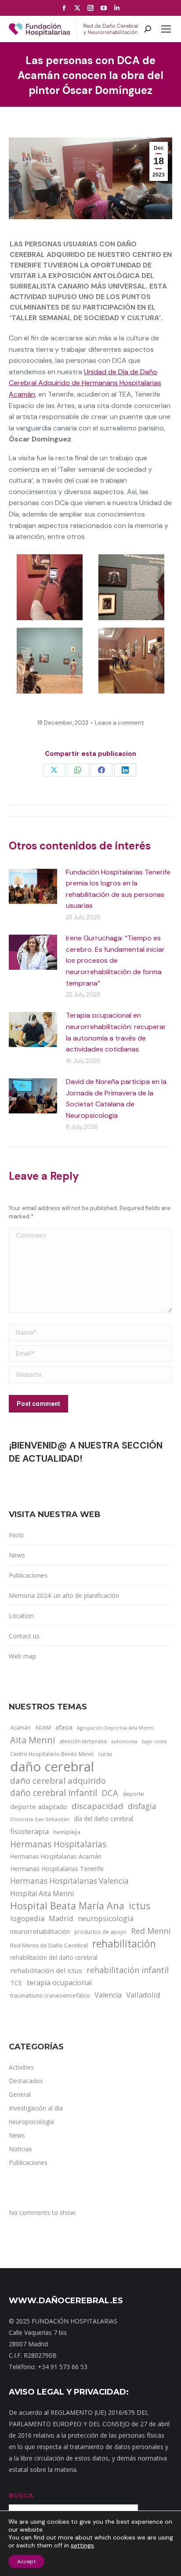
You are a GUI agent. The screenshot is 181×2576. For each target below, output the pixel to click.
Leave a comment (119, 723)
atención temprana (83, 1741)
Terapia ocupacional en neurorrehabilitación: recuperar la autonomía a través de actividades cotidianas (116, 1032)
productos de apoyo (100, 1932)
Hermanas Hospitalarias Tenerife (57, 1869)
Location (21, 1616)
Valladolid (143, 1995)
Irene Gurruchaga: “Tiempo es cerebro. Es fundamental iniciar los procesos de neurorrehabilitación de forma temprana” (115, 960)
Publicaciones (28, 1575)
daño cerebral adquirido (58, 1780)
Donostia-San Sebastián (40, 1819)
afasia (64, 1727)
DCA (110, 1793)
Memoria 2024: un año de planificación (64, 1595)
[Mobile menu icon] (166, 29)
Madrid (61, 1918)
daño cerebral (52, 1767)
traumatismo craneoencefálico (50, 1995)
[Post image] (33, 886)
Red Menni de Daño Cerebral (49, 1945)
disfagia (142, 1806)
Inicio (16, 1535)
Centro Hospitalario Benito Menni (52, 1754)
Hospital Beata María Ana (67, 1906)
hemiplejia (67, 1832)
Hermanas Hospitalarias (58, 1844)
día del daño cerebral (103, 1819)
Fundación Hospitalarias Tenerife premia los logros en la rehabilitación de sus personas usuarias (118, 889)
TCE (16, 1983)
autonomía (124, 1741)
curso (105, 1754)
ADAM (43, 1728)
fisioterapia (29, 1831)
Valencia (108, 1995)
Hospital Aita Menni (42, 1893)
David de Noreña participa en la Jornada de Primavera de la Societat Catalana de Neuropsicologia (116, 1098)
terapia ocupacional (59, 1983)
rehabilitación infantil (128, 1970)
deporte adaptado (39, 1806)
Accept (26, 2562)
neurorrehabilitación (40, 1931)
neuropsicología (106, 1918)
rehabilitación (124, 1944)
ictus (139, 1906)
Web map (22, 1656)
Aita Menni (33, 1740)
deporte (133, 1794)
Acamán (20, 1727)
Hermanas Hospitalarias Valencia (69, 1881)
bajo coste (154, 1741)
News (17, 1555)
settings (82, 2545)
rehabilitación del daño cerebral (54, 1957)
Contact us (24, 1636)
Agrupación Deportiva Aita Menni (115, 1728)
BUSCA (21, 2495)
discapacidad (98, 1806)
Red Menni (151, 1931)
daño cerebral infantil (54, 1793)
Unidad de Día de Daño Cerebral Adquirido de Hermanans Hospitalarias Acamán (85, 383)
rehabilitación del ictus (46, 1970)
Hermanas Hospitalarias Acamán (56, 1856)
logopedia (27, 1918)
